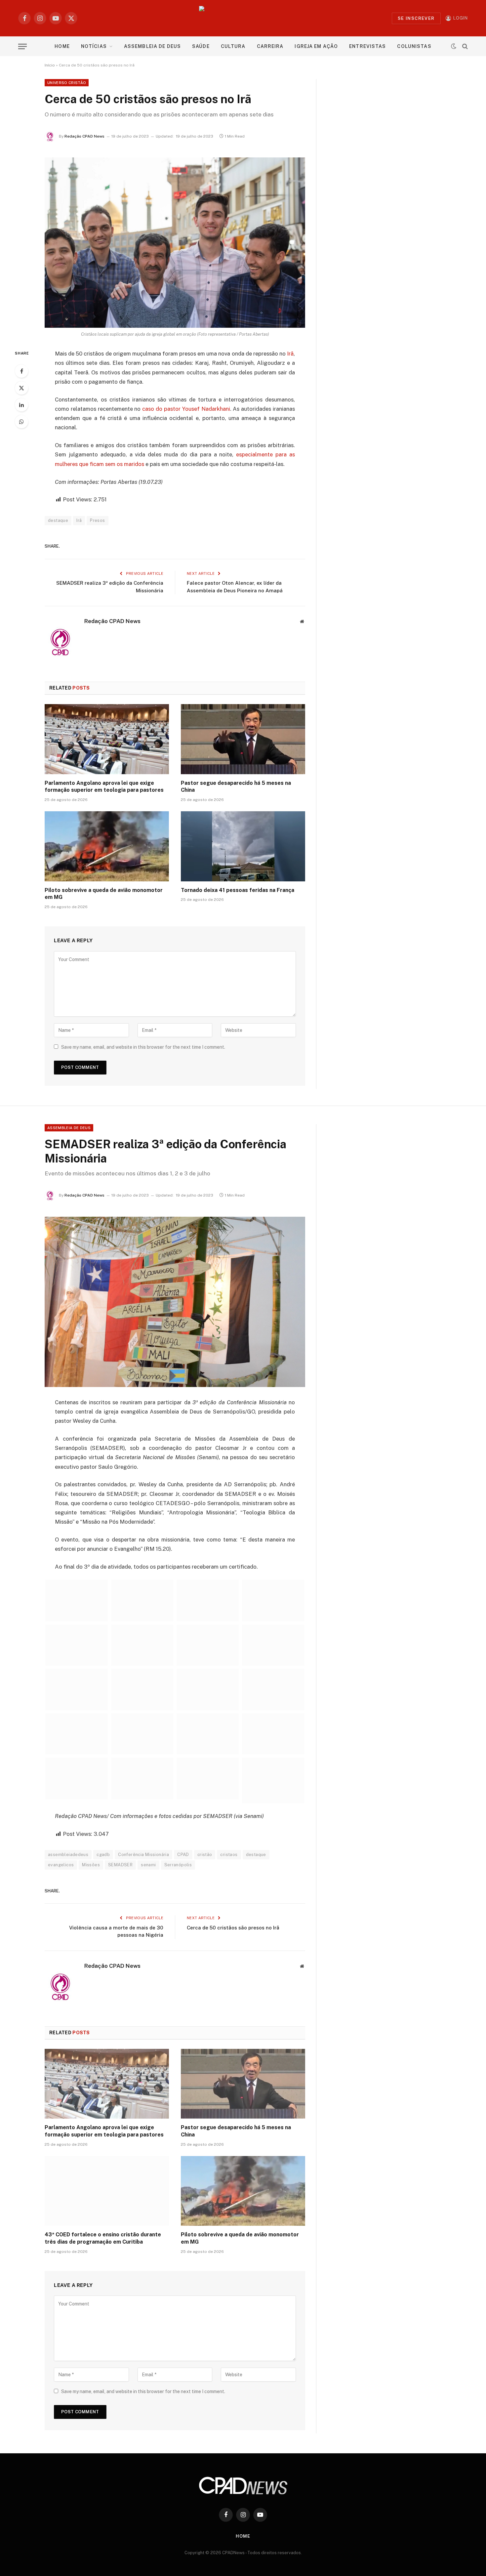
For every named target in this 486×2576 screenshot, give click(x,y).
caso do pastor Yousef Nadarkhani (186, 409)
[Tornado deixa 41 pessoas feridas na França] (243, 846)
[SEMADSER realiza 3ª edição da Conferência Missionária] (175, 1302)
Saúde (201, 46)
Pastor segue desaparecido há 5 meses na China (236, 787)
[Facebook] (21, 371)
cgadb (103, 1855)
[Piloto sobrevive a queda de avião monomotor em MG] (107, 846)
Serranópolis (178, 1865)
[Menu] (22, 46)
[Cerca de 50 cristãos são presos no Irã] (175, 243)
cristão (205, 1855)
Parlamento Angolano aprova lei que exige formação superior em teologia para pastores (104, 787)
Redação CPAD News (84, 136)
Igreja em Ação (316, 46)
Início (50, 65)
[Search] (464, 46)
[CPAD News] (243, 18)
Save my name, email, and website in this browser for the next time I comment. (143, 1047)
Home (62, 46)
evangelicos (61, 1865)
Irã (290, 354)
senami (148, 1865)
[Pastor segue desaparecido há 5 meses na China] (243, 739)
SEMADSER (120, 1865)
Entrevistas (367, 46)
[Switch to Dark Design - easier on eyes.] (454, 46)
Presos (97, 520)
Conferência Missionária (143, 1855)
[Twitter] (21, 388)
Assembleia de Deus (152, 46)
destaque (58, 520)
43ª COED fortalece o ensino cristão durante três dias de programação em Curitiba (103, 2238)
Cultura (233, 46)
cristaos (229, 1855)
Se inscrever (416, 18)
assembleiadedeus (68, 1855)
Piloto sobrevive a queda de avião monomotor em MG (104, 894)
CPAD (183, 1855)
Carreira (270, 46)
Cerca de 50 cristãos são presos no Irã (233, 1928)
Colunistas (414, 46)
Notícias (94, 46)
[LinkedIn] (21, 405)
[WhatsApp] (21, 422)
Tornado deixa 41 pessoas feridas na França (238, 890)
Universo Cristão (67, 83)
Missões (91, 1865)
